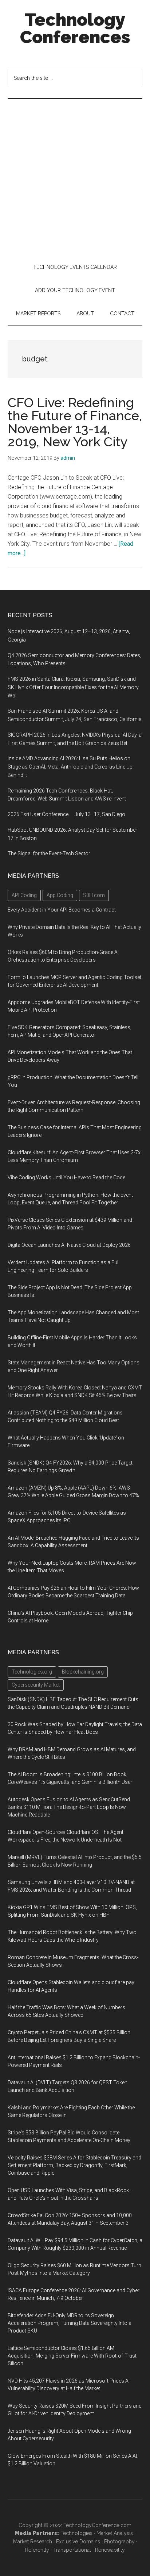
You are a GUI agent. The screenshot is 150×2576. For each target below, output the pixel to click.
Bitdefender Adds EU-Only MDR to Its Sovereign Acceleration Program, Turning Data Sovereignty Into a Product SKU (70, 2323)
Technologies (76, 2533)
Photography (119, 2542)
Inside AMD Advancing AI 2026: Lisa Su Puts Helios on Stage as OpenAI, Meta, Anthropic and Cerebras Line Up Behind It (70, 767)
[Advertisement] (75, 177)
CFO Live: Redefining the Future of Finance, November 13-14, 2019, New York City (75, 422)
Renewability (110, 2550)
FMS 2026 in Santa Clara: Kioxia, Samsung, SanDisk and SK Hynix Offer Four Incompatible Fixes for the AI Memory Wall (73, 687)
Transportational (72, 2550)
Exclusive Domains (78, 2542)
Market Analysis (115, 2533)
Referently (37, 2550)
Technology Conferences (75, 28)
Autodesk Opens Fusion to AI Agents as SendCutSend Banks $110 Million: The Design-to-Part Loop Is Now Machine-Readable (69, 1807)
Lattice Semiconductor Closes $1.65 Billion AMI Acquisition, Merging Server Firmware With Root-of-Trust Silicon (72, 2356)
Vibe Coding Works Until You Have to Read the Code (66, 1178)
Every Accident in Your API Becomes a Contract (62, 910)
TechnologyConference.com (97, 2525)
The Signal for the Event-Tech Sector (49, 853)
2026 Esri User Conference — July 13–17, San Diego (66, 814)
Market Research (33, 2542)
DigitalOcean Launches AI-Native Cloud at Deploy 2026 (69, 1245)
